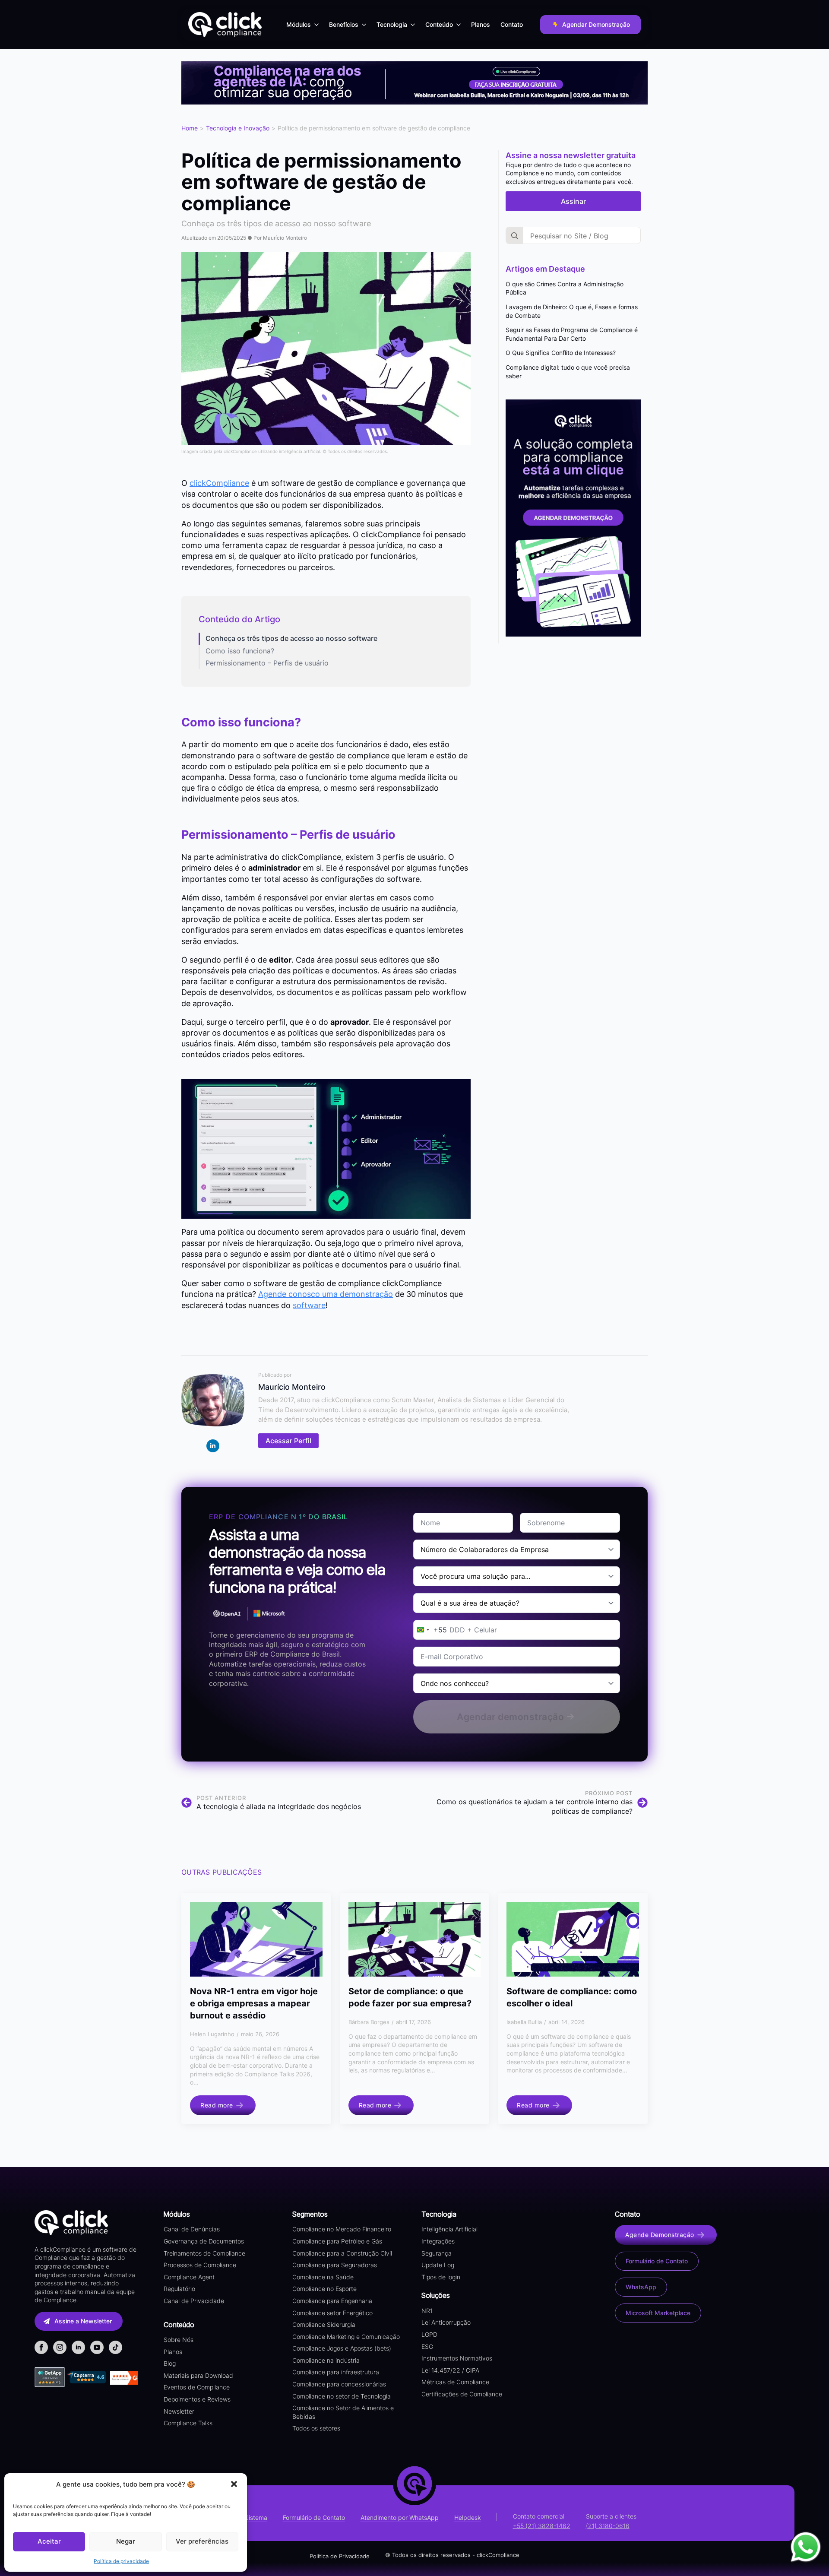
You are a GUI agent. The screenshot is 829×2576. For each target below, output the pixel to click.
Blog (170, 2363)
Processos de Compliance (200, 2265)
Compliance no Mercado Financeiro (342, 2229)
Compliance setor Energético (332, 2313)
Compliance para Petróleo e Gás (337, 2241)
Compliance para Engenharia (332, 2301)
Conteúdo (439, 24)
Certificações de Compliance (462, 2394)
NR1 (427, 2311)
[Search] (515, 236)
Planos (481, 24)
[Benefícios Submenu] (365, 25)
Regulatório (179, 2289)
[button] (234, 2484)
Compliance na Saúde (323, 2277)
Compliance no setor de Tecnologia (342, 2396)
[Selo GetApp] (51, 2377)
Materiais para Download (198, 2375)
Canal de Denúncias (192, 2229)
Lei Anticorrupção (446, 2322)
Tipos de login (441, 2277)
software (309, 1305)
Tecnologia (392, 24)
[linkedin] (213, 1446)
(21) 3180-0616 (608, 2526)
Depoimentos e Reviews (197, 2399)
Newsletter (179, 2411)
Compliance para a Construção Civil (342, 2253)
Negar (126, 2541)
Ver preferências (202, 2541)
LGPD (429, 2334)
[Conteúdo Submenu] (459, 25)
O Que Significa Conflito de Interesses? (561, 353)
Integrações (438, 2241)
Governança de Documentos (204, 2241)
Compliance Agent (189, 2277)
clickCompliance (219, 483)
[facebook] (41, 2347)
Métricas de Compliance (455, 2382)
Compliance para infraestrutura (336, 2372)
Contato (512, 24)
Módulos (299, 24)
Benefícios (344, 24)
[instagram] (60, 2347)
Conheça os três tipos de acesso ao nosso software (291, 638)
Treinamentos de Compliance (204, 2253)
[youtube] (97, 2347)
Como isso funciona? (240, 651)
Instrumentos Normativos (457, 2358)
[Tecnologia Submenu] (414, 25)
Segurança (437, 2253)
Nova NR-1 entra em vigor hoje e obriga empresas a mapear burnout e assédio (254, 2003)
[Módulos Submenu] (317, 25)
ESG (427, 2346)
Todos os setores (316, 2428)
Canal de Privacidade (194, 2301)
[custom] (115, 2347)
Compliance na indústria (326, 2360)
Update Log (438, 2265)
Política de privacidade (121, 2561)
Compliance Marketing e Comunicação (346, 2337)
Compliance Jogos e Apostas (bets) (342, 2348)
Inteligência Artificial (449, 2229)
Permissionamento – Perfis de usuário (267, 663)
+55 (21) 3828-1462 (542, 2526)
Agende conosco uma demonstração (326, 1294)
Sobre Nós (179, 2340)
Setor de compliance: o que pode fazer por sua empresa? (410, 1997)
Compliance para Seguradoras (335, 2265)
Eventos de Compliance (197, 2387)
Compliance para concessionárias (339, 2384)
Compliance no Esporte (324, 2289)
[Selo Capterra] (86, 2377)
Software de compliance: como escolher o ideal (572, 1997)
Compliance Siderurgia (324, 2324)
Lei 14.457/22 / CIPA (450, 2370)
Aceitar (49, 2541)
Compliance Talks (188, 2423)
